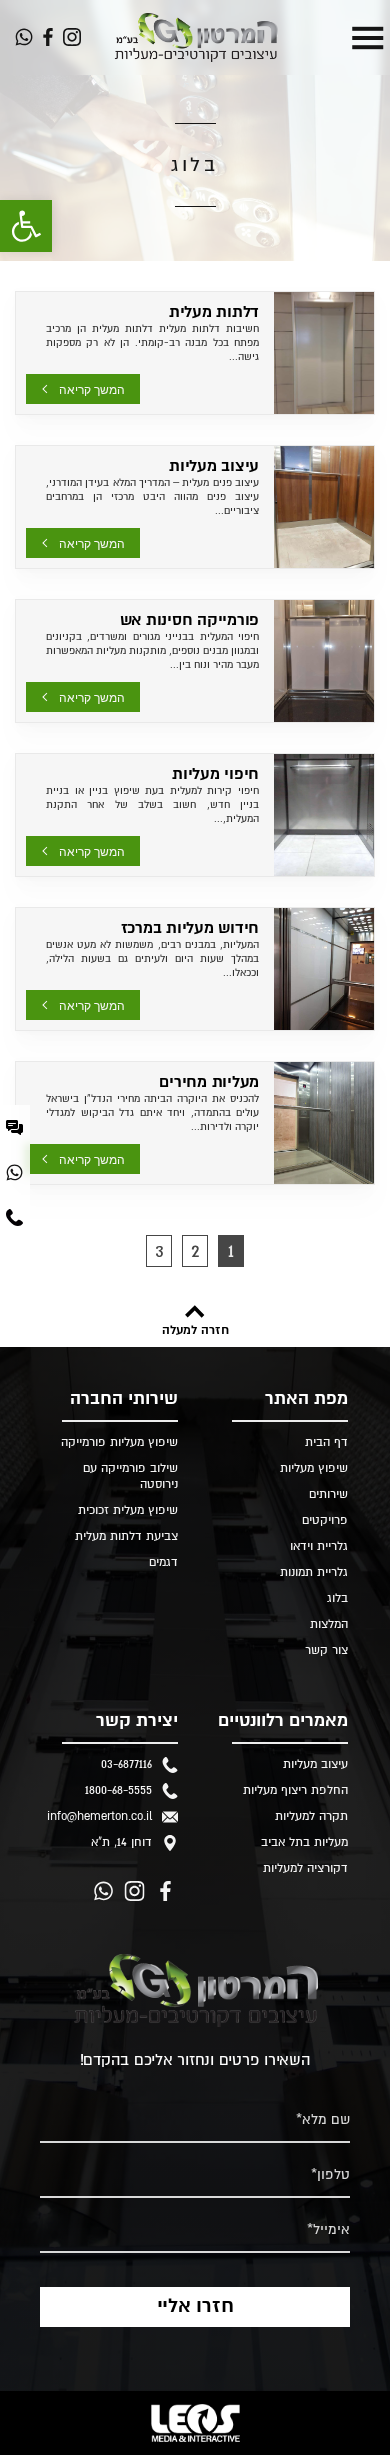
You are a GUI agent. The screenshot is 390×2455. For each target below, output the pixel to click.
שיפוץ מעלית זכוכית (128, 1510)
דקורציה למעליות (305, 1868)
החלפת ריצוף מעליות (295, 1790)
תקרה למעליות (311, 1816)
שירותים (328, 1494)
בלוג (337, 1598)
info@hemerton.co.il (99, 1816)
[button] (26, 226)
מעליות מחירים (209, 1082)
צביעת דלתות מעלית (126, 1536)
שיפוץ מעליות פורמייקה (119, 1442)
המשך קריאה (92, 389)
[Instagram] (72, 37)
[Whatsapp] (24, 37)
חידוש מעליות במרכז (190, 928)
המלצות (329, 1624)
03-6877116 (126, 1764)
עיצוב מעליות (214, 466)
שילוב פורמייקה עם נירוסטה (130, 1476)
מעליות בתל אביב (304, 1842)
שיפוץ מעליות (314, 1468)
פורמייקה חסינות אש (190, 620)
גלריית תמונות (314, 1572)
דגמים (163, 1562)
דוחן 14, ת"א (121, 1842)
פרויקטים (325, 1520)
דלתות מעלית (214, 312)
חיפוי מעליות (215, 774)
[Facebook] (48, 37)
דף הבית (326, 1442)
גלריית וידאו (319, 1546)
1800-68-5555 (118, 1790)
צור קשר (326, 1650)
